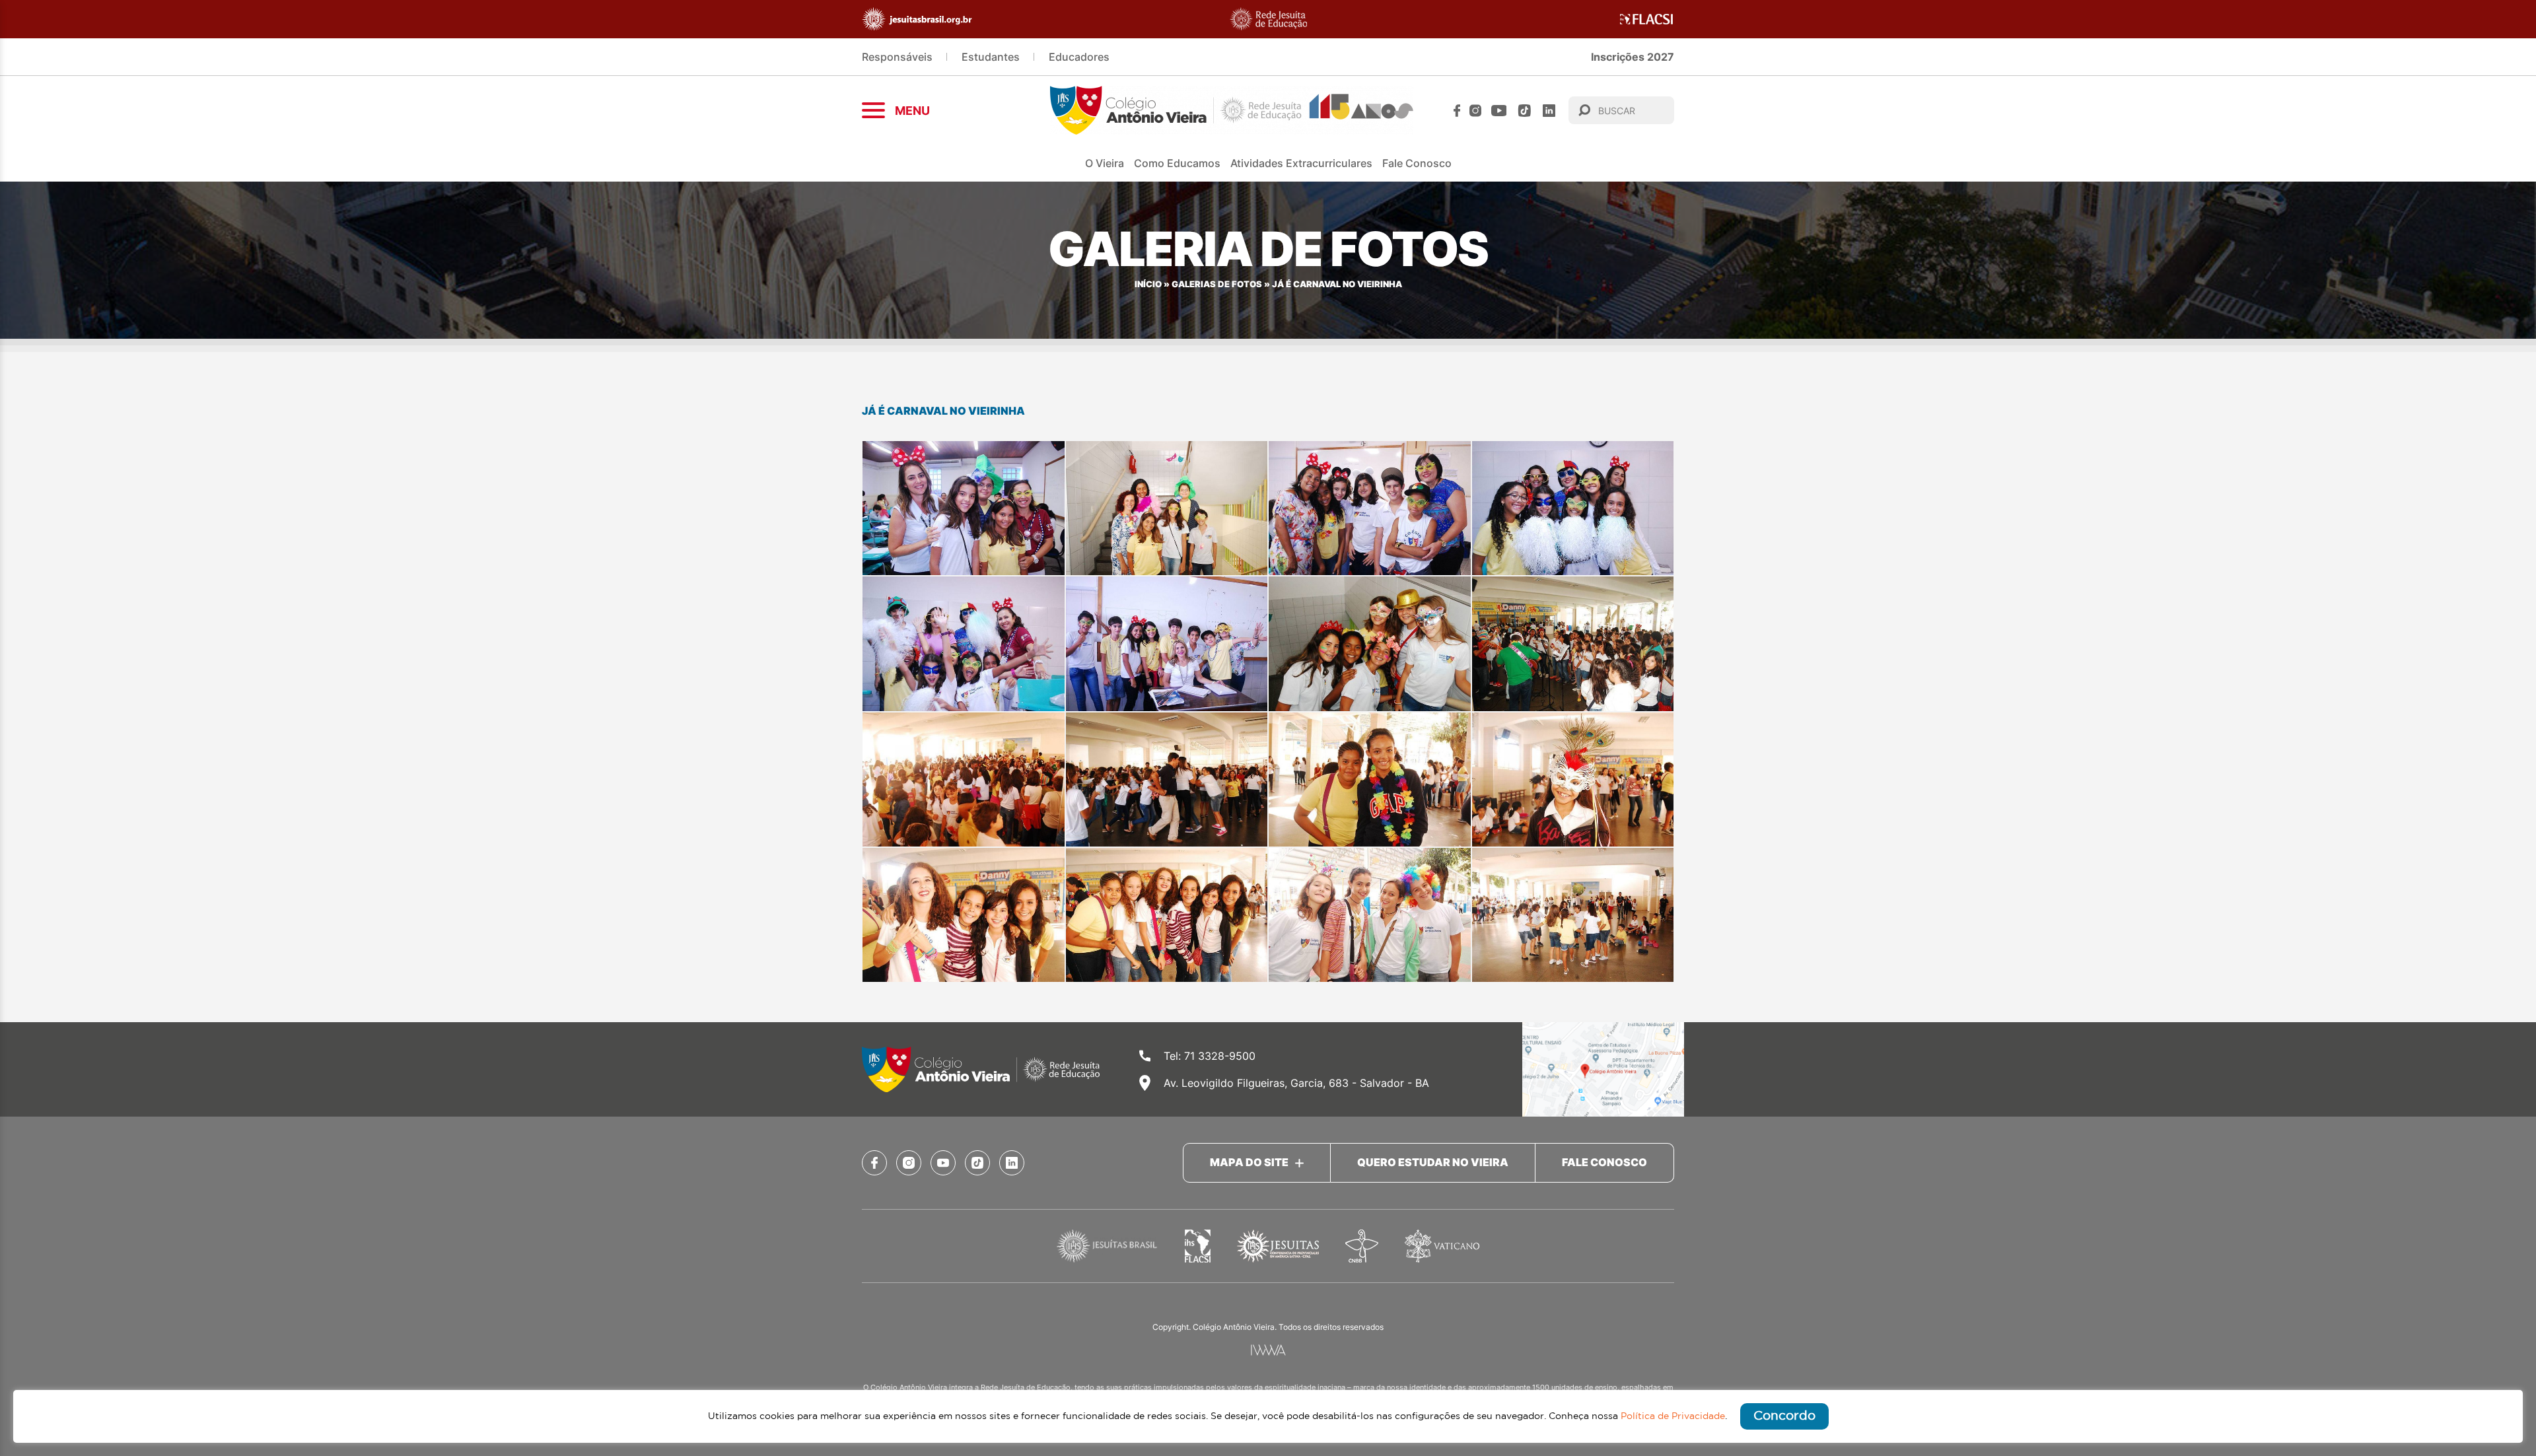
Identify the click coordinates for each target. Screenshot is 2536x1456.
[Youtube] (1499, 111)
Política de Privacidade (1673, 1416)
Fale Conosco (1417, 163)
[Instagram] (1475, 111)
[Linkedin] (1549, 111)
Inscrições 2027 (1633, 57)
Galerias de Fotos (1217, 284)
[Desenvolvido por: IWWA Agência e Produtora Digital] (1268, 1350)
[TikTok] (1525, 111)
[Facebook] (1457, 111)
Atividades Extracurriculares (1301, 163)
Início (1148, 284)
